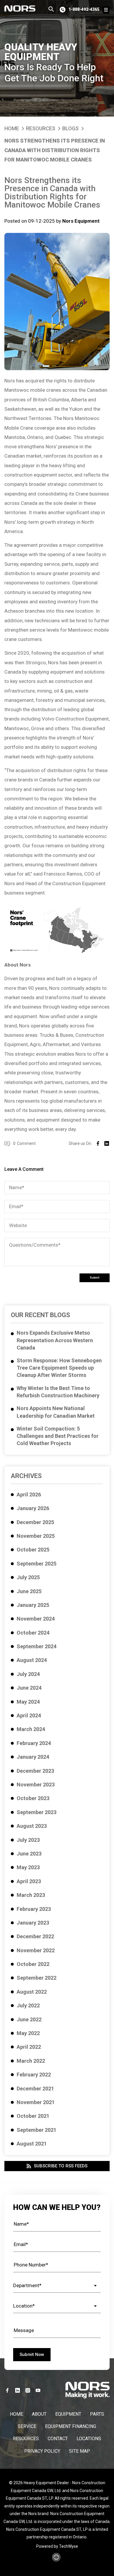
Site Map (80, 2451)
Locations (89, 2439)
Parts (97, 2414)
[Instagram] (28, 2390)
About (39, 2414)
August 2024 (32, 1660)
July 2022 (28, 2005)
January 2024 (33, 1757)
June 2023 (29, 1854)
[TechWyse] (57, 2559)
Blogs (70, 128)
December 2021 (35, 2089)
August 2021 (32, 2144)
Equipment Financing (71, 2426)
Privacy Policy (42, 2451)
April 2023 (29, 1881)
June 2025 (29, 1591)
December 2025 (35, 1522)
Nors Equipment (81, 221)
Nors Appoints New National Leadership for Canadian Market (56, 1412)
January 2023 (33, 1923)
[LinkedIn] (18, 2390)
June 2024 (29, 1688)
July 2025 (28, 1577)
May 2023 (28, 1867)
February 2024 (34, 1743)
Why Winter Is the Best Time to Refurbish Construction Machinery (58, 1392)
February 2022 (34, 2075)
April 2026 (29, 1495)
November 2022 (36, 1950)
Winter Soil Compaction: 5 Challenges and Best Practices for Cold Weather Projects (58, 1436)
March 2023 (31, 1895)
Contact (58, 2439)
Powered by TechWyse (57, 2546)
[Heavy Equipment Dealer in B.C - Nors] (20, 8)
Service (27, 2426)
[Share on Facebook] (98, 1143)
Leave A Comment (24, 1169)
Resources (41, 128)
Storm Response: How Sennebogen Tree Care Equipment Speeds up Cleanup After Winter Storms (59, 1368)
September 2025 (37, 1564)
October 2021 (33, 2116)
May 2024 (28, 1702)
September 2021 (37, 2130)
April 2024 (29, 1715)
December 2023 (35, 1771)
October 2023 (33, 1798)
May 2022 (28, 2033)
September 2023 (37, 1812)
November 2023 (36, 1785)
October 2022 (33, 1964)
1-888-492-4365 (84, 9)
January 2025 (33, 1605)
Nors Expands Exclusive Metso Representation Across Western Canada (55, 1340)
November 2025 (36, 1536)
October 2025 (33, 1550)
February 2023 (34, 1909)
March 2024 (31, 1729)
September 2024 (37, 1646)
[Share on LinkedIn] (107, 1143)
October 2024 (33, 1633)
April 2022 (29, 2047)
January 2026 (33, 1508)
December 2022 (35, 1936)
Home (12, 128)
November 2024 (36, 1619)
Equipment (68, 2414)
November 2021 (36, 2102)
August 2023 (32, 1826)
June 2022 (29, 2019)
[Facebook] (7, 2390)
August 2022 (32, 1992)
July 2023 (28, 1840)
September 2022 (37, 1978)
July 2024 (28, 1674)
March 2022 (31, 2061)
